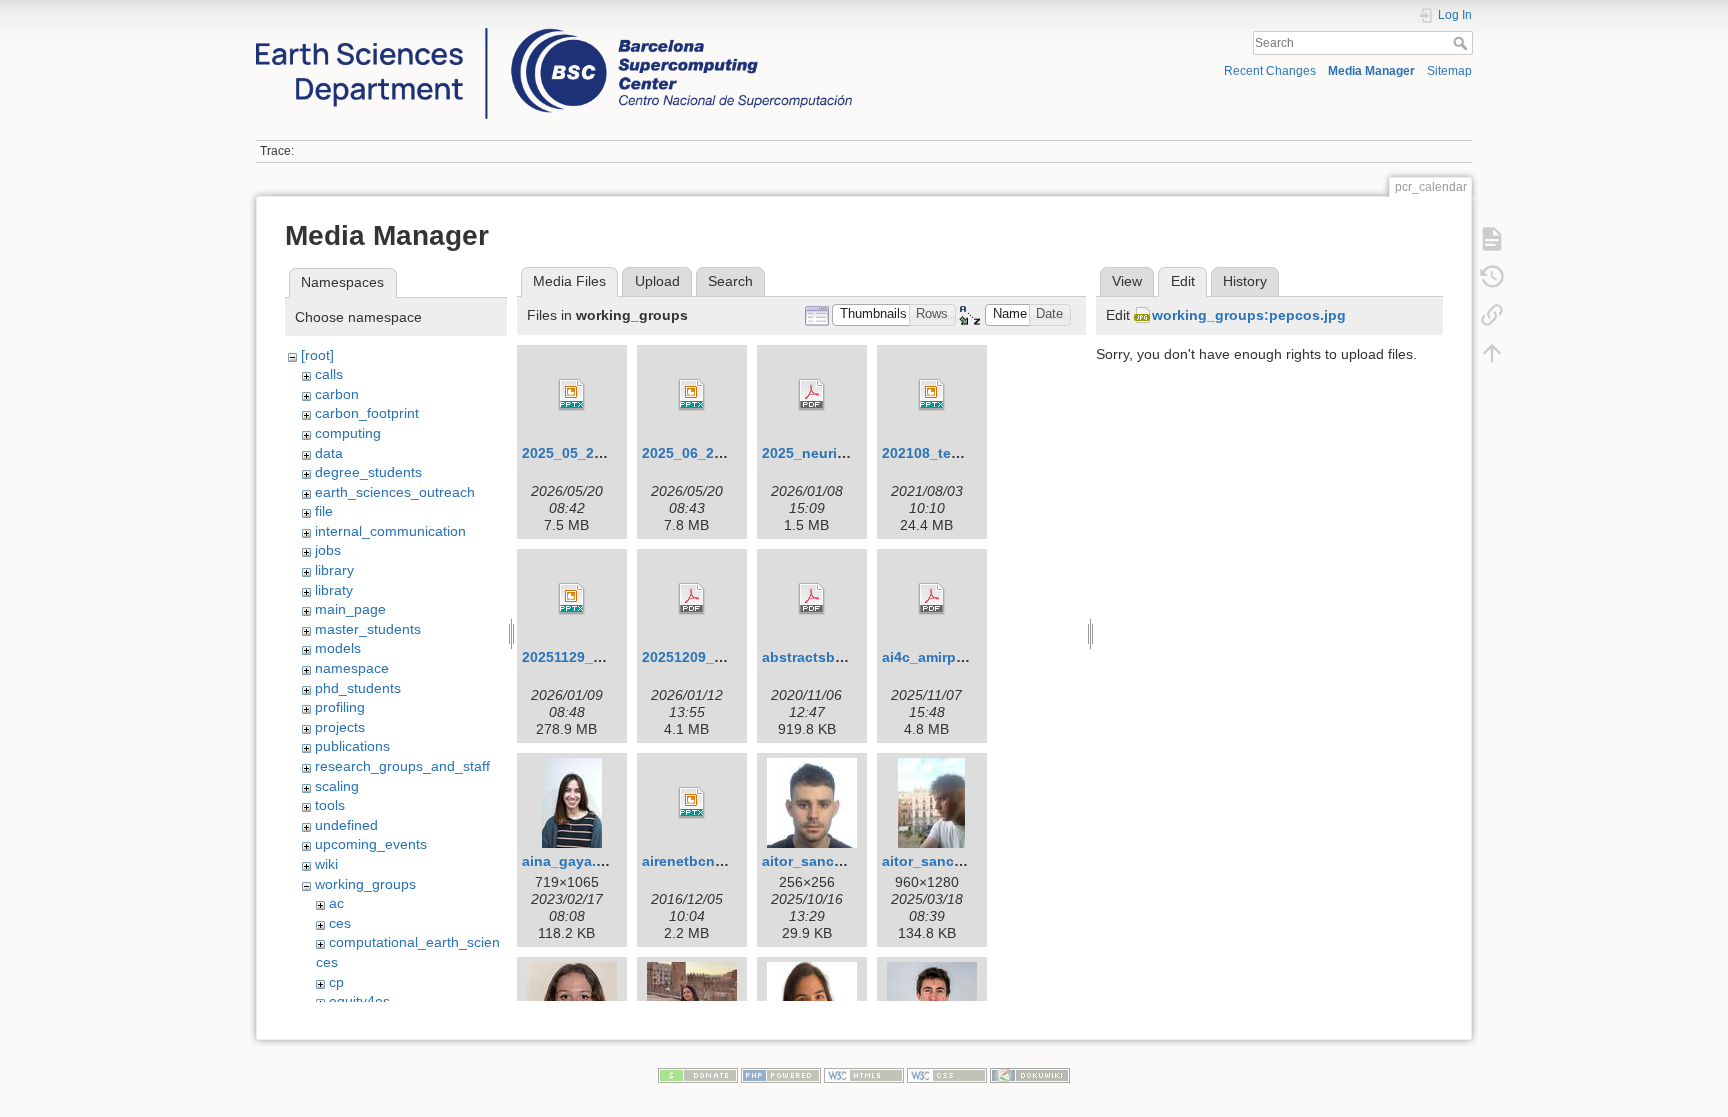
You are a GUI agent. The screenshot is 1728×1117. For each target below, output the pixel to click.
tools (330, 805)
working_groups (365, 884)
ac (336, 903)
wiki (326, 864)
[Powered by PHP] (781, 1074)
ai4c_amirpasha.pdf (949, 657)
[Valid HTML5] (864, 1074)
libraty (334, 590)
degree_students (368, 472)
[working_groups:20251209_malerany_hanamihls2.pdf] (692, 599)
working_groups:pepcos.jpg (1249, 315)
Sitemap (1449, 71)
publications (352, 746)
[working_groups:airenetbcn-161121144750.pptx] (692, 803)
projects (340, 727)
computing (348, 433)
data (329, 453)
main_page (350, 609)
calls (329, 374)
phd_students (358, 688)
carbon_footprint (367, 413)
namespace (352, 668)
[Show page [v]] (1492, 239)
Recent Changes (1270, 71)
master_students (368, 629)
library (334, 570)
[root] (317, 355)
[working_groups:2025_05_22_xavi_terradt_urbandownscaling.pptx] (572, 395)
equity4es (359, 1001)
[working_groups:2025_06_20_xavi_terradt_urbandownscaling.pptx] (692, 395)
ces (340, 923)
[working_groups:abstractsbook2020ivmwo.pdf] (812, 599)
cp (336, 982)
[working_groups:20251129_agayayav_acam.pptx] (572, 599)
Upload (657, 281)
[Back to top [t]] (1492, 353)
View (1127, 281)
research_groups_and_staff (402, 766)
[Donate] (698, 1074)
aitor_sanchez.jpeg (827, 861)
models (338, 648)
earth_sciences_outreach (395, 492)
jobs (328, 550)
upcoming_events (371, 844)
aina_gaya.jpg (570, 861)
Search (1462, 43)
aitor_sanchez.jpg (943, 861)
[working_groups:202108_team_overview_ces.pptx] (932, 395)
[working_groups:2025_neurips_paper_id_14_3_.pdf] (812, 395)
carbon (337, 394)
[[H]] (554, 33)
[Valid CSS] (947, 1074)
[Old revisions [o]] (1492, 277)
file (324, 511)
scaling (337, 786)
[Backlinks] (1492, 315)
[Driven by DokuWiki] (1030, 1074)
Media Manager (1371, 71)
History (1245, 281)
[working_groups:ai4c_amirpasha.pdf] (932, 599)
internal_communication (390, 531)
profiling (340, 707)
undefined (346, 825)
